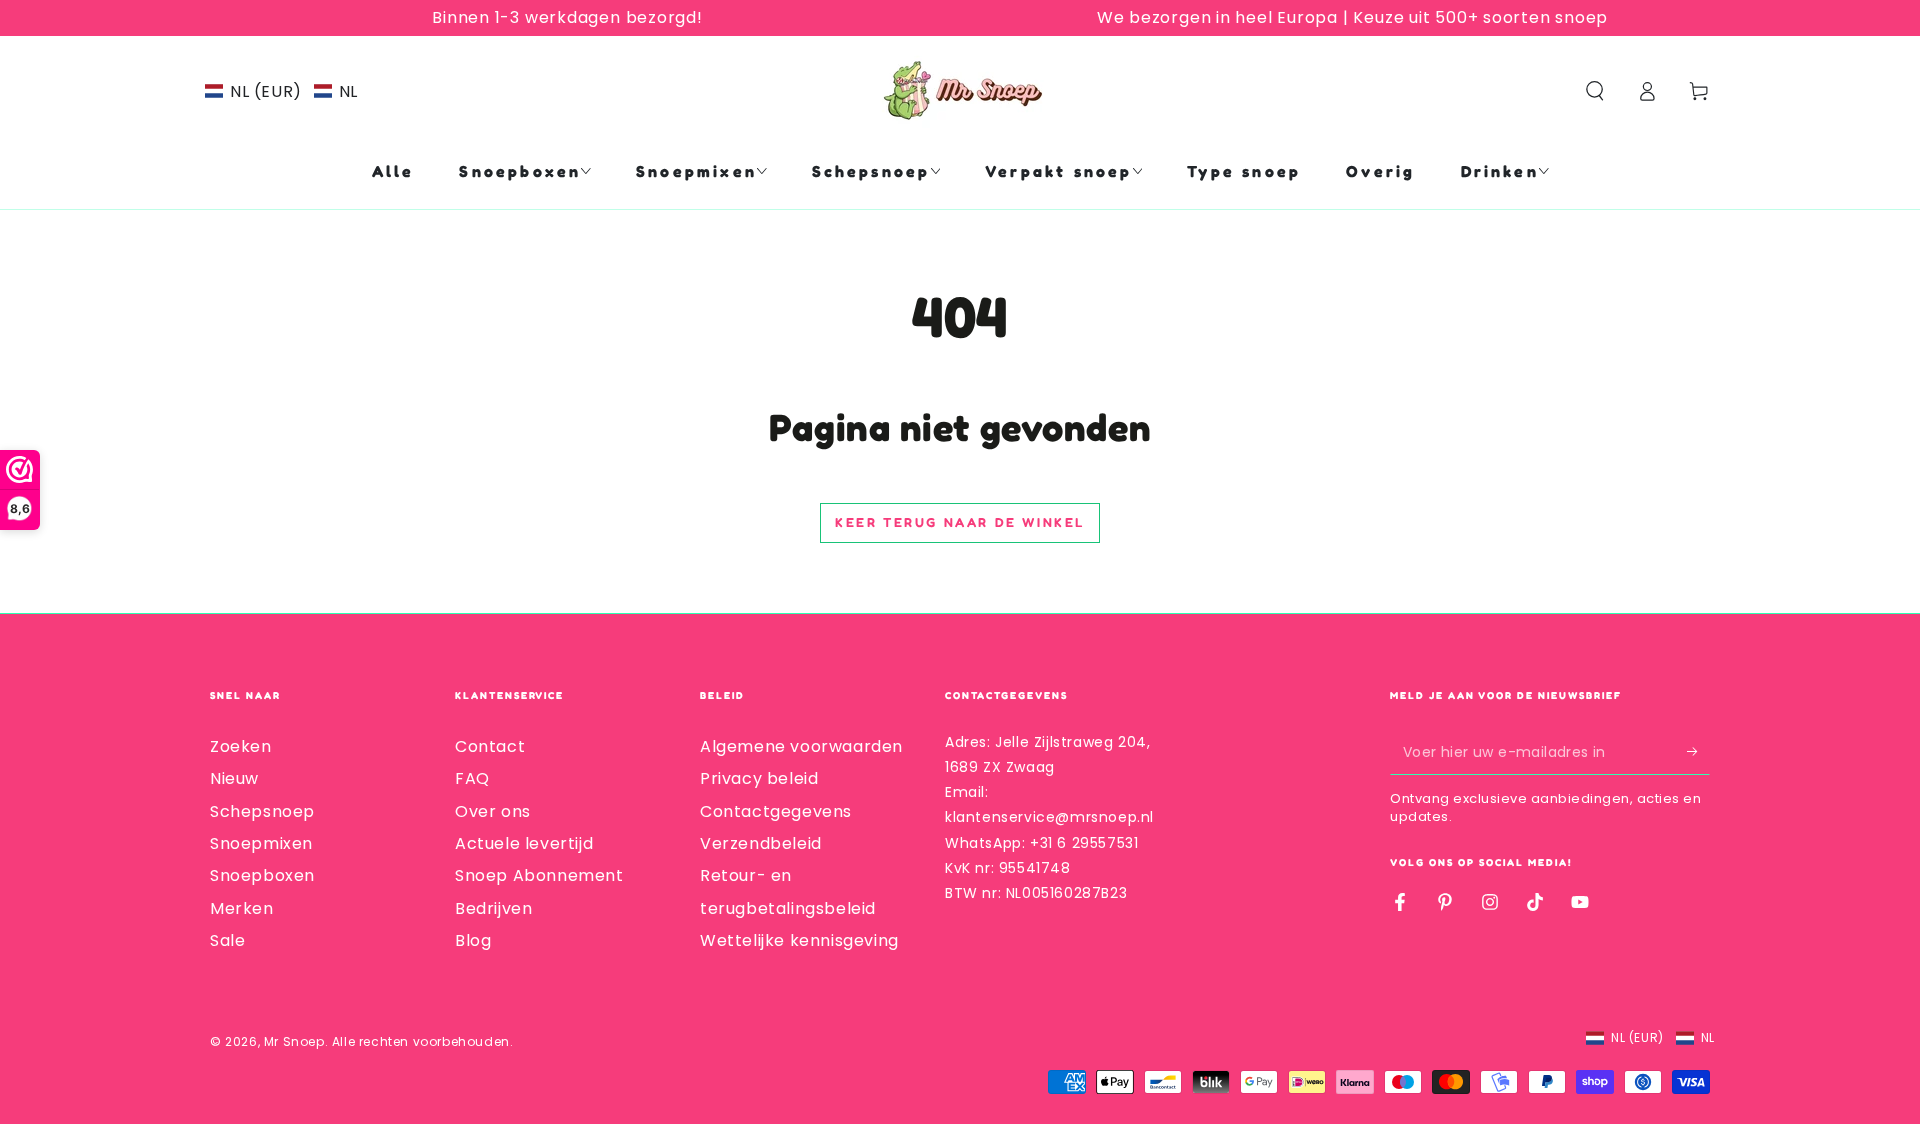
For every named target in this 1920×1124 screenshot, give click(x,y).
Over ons (493, 811)
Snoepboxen (262, 875)
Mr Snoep (294, 1041)
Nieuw (234, 778)
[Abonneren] (1698, 752)
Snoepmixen (261, 843)
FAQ (472, 778)
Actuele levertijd (524, 843)
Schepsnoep (262, 811)
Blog (473, 940)
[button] (281, 91)
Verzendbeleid (761, 843)
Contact (490, 746)
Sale (227, 940)
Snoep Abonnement (539, 875)
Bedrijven (493, 908)
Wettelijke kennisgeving (799, 940)
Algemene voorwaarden (801, 746)
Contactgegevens (776, 811)
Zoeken (241, 746)
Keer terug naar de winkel (960, 522)
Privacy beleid (759, 778)
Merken (242, 908)
